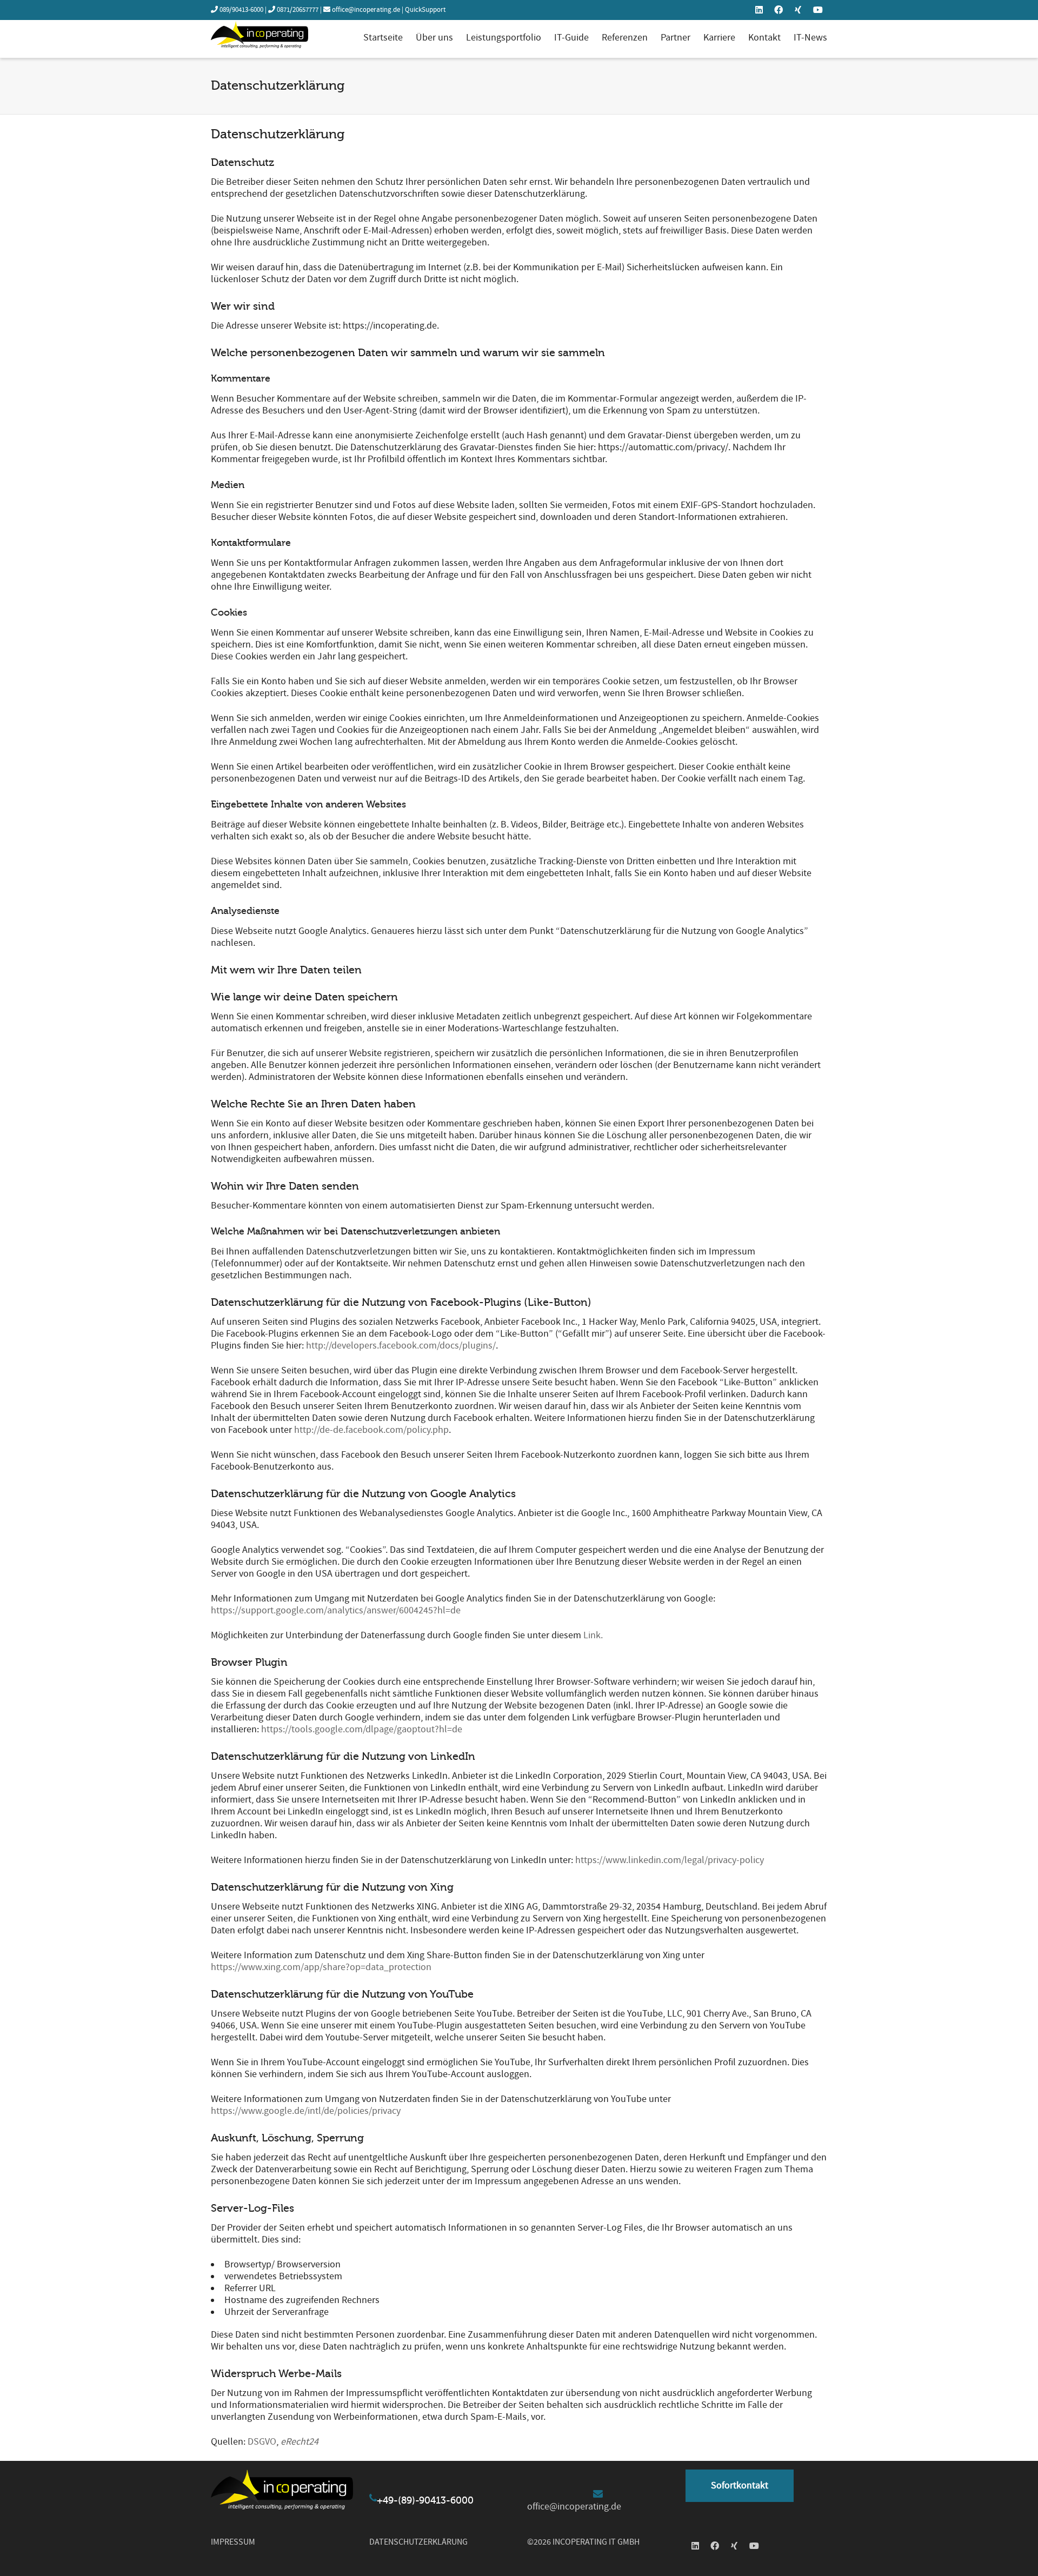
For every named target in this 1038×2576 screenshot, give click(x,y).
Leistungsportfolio (504, 38)
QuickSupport (425, 10)
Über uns (434, 38)
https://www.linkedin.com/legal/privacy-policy (670, 1860)
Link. (593, 1635)
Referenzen (625, 38)
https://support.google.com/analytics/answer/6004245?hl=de (336, 1610)
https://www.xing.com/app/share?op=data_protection (321, 1967)
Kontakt (764, 38)
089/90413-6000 (241, 10)
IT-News (810, 38)
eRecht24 (300, 2442)
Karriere (719, 38)
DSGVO (262, 2442)
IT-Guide (571, 38)
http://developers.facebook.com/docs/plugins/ (401, 1346)
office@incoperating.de (366, 10)
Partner (676, 38)
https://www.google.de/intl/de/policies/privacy (306, 2111)
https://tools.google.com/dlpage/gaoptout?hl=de (362, 1729)
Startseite (383, 38)
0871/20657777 (298, 10)
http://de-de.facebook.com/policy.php (371, 1430)
